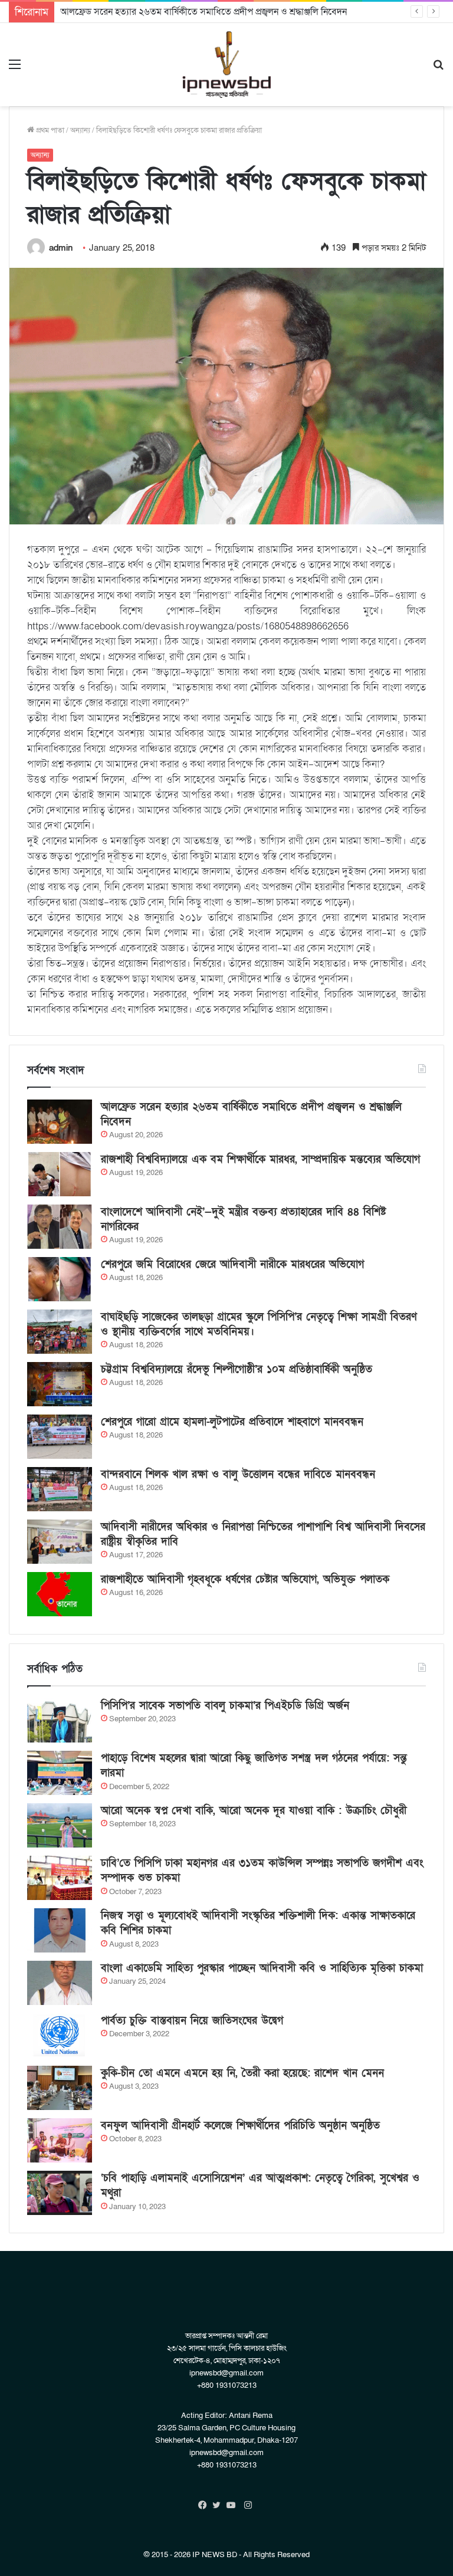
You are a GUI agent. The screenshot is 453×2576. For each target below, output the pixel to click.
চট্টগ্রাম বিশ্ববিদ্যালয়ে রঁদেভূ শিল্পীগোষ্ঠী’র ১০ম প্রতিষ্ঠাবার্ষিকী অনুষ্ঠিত (237, 1369)
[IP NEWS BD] (226, 65)
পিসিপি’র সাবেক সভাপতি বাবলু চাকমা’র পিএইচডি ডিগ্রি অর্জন (225, 1706)
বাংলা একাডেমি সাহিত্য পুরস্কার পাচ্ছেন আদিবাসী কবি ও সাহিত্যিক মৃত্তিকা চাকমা (262, 1968)
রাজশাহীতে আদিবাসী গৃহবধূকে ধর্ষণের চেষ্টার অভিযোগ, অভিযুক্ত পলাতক (245, 1579)
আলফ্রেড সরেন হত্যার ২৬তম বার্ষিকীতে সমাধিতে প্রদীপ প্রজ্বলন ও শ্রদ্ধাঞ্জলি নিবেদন (203, 12)
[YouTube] (234, 2505)
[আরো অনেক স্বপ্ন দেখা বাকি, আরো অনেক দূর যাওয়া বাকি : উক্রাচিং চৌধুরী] (60, 1825)
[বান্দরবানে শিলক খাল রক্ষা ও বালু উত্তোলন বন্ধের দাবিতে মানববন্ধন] (60, 1489)
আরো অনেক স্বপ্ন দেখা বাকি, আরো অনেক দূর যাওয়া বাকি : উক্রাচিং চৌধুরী (254, 1811)
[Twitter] (219, 2505)
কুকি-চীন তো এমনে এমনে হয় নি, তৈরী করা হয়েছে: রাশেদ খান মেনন (242, 2073)
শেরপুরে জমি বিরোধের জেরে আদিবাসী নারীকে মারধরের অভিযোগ (232, 1264)
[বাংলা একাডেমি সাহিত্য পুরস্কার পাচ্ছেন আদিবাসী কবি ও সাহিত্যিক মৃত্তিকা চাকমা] (60, 1983)
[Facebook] (205, 2505)
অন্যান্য (80, 130)
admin (61, 248)
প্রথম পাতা (49, 130)
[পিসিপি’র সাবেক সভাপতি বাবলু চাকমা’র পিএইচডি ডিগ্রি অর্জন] (60, 1720)
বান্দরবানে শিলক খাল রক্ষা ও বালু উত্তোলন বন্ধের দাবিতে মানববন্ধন (238, 1474)
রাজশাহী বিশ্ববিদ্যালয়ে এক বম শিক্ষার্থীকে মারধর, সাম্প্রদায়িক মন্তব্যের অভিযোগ (260, 1159)
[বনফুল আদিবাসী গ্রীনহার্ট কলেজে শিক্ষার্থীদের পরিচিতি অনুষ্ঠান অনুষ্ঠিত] (60, 2140)
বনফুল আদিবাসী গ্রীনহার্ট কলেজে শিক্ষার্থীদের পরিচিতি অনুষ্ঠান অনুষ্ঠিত (240, 2126)
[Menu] (15, 69)
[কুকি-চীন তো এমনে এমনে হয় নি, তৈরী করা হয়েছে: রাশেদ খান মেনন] (60, 2088)
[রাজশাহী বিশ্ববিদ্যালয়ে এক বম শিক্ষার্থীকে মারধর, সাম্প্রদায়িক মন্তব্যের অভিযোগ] (60, 1174)
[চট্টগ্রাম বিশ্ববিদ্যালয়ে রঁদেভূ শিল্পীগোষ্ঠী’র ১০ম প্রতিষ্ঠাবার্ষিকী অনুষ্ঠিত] (60, 1384)
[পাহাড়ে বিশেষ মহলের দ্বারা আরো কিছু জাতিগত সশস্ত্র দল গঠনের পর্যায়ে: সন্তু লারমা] (60, 1773)
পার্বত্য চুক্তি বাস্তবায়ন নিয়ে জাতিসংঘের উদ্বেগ (192, 2021)
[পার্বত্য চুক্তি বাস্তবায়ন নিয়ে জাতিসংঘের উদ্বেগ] (60, 2035)
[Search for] (438, 69)
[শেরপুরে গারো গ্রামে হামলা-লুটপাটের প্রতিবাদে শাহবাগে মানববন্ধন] (60, 1437)
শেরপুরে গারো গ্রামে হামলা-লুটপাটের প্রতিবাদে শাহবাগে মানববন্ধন (232, 1422)
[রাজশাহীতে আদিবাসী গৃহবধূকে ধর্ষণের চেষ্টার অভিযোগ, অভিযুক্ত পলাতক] (60, 1594)
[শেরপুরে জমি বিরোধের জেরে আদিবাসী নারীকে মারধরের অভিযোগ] (60, 1279)
